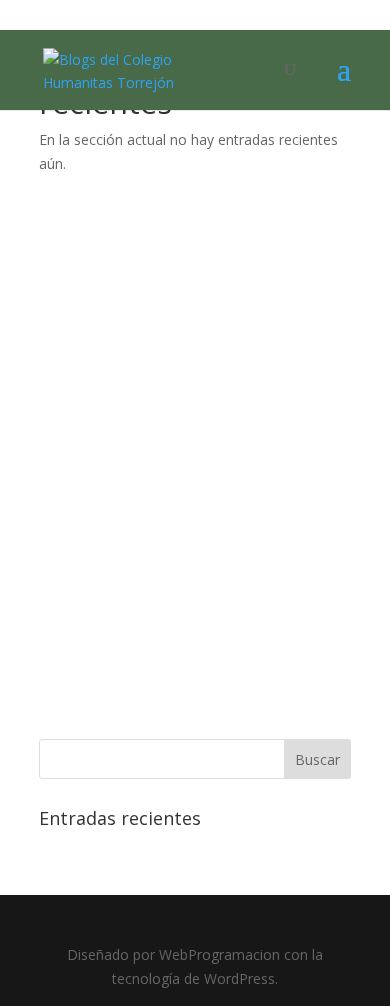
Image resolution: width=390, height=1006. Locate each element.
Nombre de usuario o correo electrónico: (188, 244)
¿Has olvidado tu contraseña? (195, 698)
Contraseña (81, 330)
